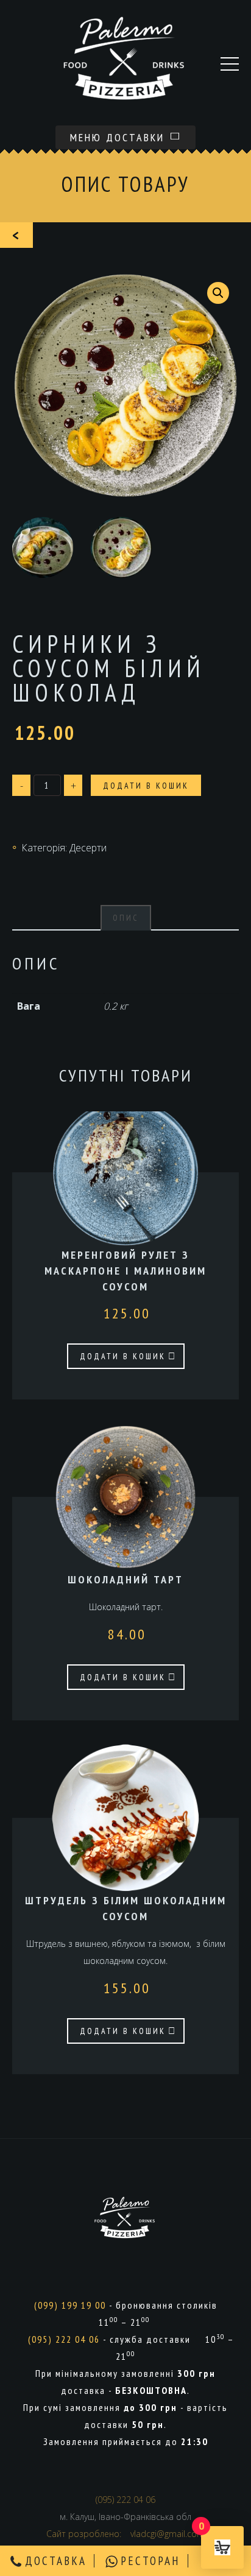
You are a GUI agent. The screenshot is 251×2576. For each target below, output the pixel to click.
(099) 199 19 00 (70, 2305)
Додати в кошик (146, 786)
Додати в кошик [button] (123, 1356)
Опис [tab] (126, 918)
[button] (218, 293)
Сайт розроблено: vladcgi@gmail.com (125, 2534)
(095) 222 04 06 (64, 2339)
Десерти (88, 848)
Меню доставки (119, 137)
